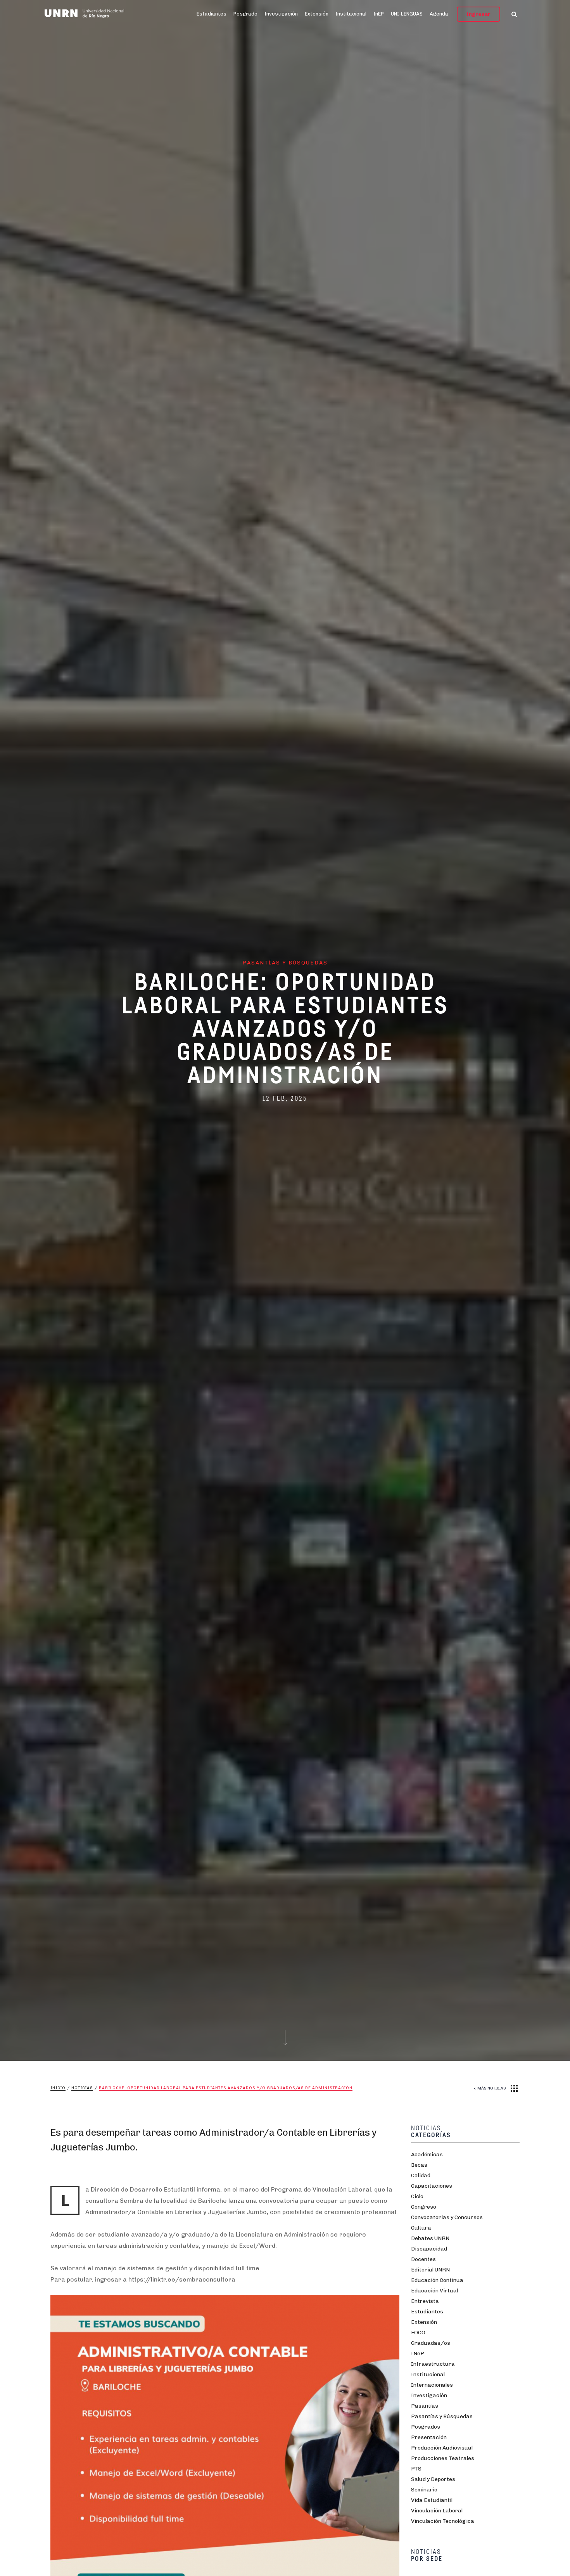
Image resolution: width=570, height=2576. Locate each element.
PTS (416, 2469)
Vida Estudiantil (432, 2500)
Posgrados (426, 2427)
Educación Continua (437, 2280)
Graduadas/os (431, 2343)
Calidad (421, 2175)
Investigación (281, 14)
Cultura (421, 2228)
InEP (379, 14)
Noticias (82, 2088)
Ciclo (417, 2196)
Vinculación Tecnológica (443, 2521)
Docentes (423, 2259)
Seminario (424, 2490)
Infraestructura (433, 2364)
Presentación (429, 2437)
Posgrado (245, 14)
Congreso (424, 2207)
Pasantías (425, 2406)
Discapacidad (429, 2249)
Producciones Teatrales (443, 2458)
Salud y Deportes (433, 2479)
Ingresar (478, 14)
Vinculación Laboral (437, 2511)
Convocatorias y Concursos (447, 2217)
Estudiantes (212, 14)
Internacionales (432, 2385)
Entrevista (425, 2301)
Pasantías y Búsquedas (442, 2416)
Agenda (439, 14)
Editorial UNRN (430, 2270)
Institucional (351, 14)
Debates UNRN (430, 2238)
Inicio (58, 2088)
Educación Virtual (434, 2291)
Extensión (317, 14)
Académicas (427, 2154)
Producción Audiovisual (442, 2448)
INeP (418, 2354)
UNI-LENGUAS (407, 14)
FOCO (418, 2333)
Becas (419, 2165)
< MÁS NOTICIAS (490, 2088)
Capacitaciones (432, 2186)
